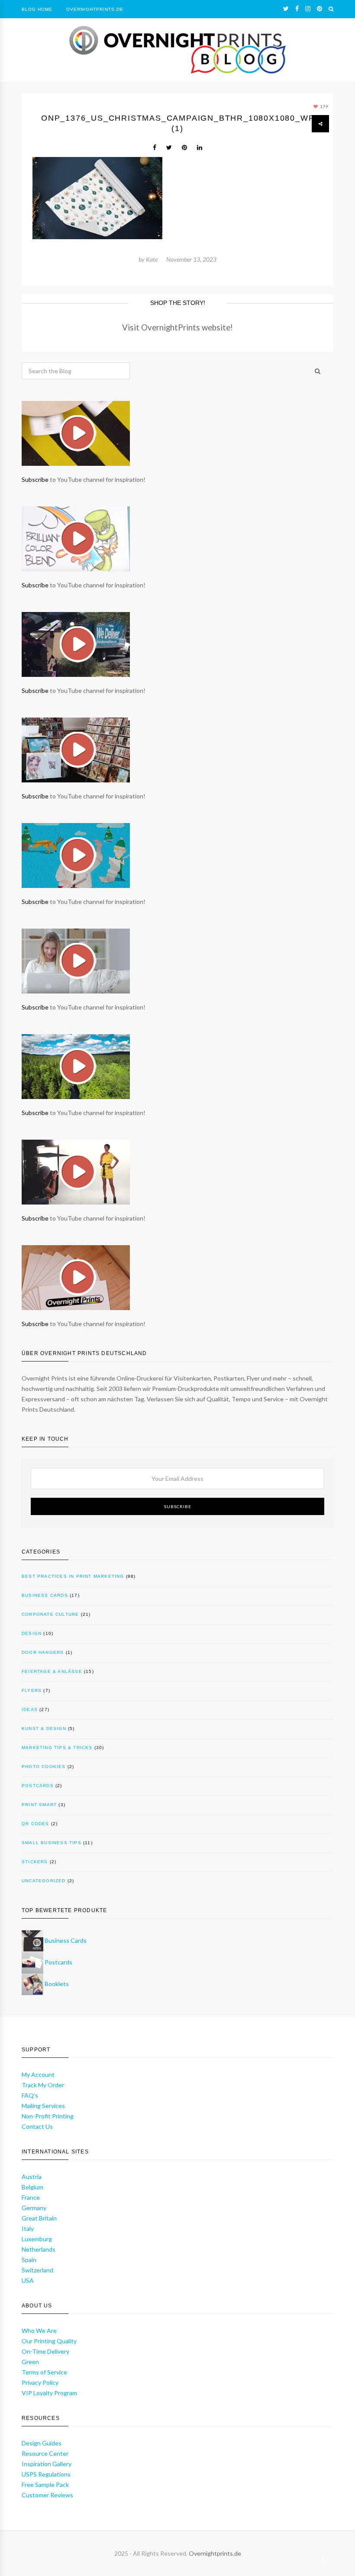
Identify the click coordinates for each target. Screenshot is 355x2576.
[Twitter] (286, 9)
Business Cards (45, 1595)
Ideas (30, 1709)
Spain (29, 2260)
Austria (32, 2177)
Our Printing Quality (49, 2341)
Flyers (32, 1690)
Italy (28, 2228)
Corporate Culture (50, 1614)
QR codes (35, 1824)
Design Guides (42, 2443)
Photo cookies (44, 1767)
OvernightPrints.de (95, 9)
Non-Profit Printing (48, 2116)
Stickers (35, 1862)
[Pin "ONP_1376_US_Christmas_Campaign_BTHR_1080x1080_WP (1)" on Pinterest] (184, 147)
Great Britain (39, 2218)
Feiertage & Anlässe (52, 1671)
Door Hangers (43, 1652)
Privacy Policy (40, 2382)
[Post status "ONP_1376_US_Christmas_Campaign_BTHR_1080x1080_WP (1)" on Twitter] (169, 147)
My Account (38, 2075)
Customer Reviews (47, 2495)
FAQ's (30, 2095)
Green (30, 2362)
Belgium (32, 2187)
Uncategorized (44, 1881)
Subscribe (35, 479)
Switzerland (37, 2270)
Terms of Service (44, 2372)
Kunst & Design (44, 1729)
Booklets (57, 1984)
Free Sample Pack (45, 2485)
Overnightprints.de (215, 2553)
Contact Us (37, 2126)
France (31, 2197)
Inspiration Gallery (47, 2464)
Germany (34, 2208)
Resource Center (45, 2453)
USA (28, 2280)
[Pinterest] (319, 9)
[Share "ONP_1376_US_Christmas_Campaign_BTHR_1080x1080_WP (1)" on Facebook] (155, 147)
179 (323, 106)
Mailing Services (43, 2106)
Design (32, 1633)
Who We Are (39, 2331)
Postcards (38, 1786)
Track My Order (43, 2085)
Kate (152, 259)
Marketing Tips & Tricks (57, 1748)
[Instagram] (308, 9)
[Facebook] (297, 9)
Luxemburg (37, 2239)
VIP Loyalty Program (49, 2393)
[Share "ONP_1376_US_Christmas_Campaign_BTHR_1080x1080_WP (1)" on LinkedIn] (200, 147)
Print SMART (39, 1805)
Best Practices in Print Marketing (73, 1576)
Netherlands (39, 2249)
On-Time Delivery (45, 2351)
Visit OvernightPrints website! (177, 327)
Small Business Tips (52, 1843)
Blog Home (37, 9)
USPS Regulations (46, 2474)
